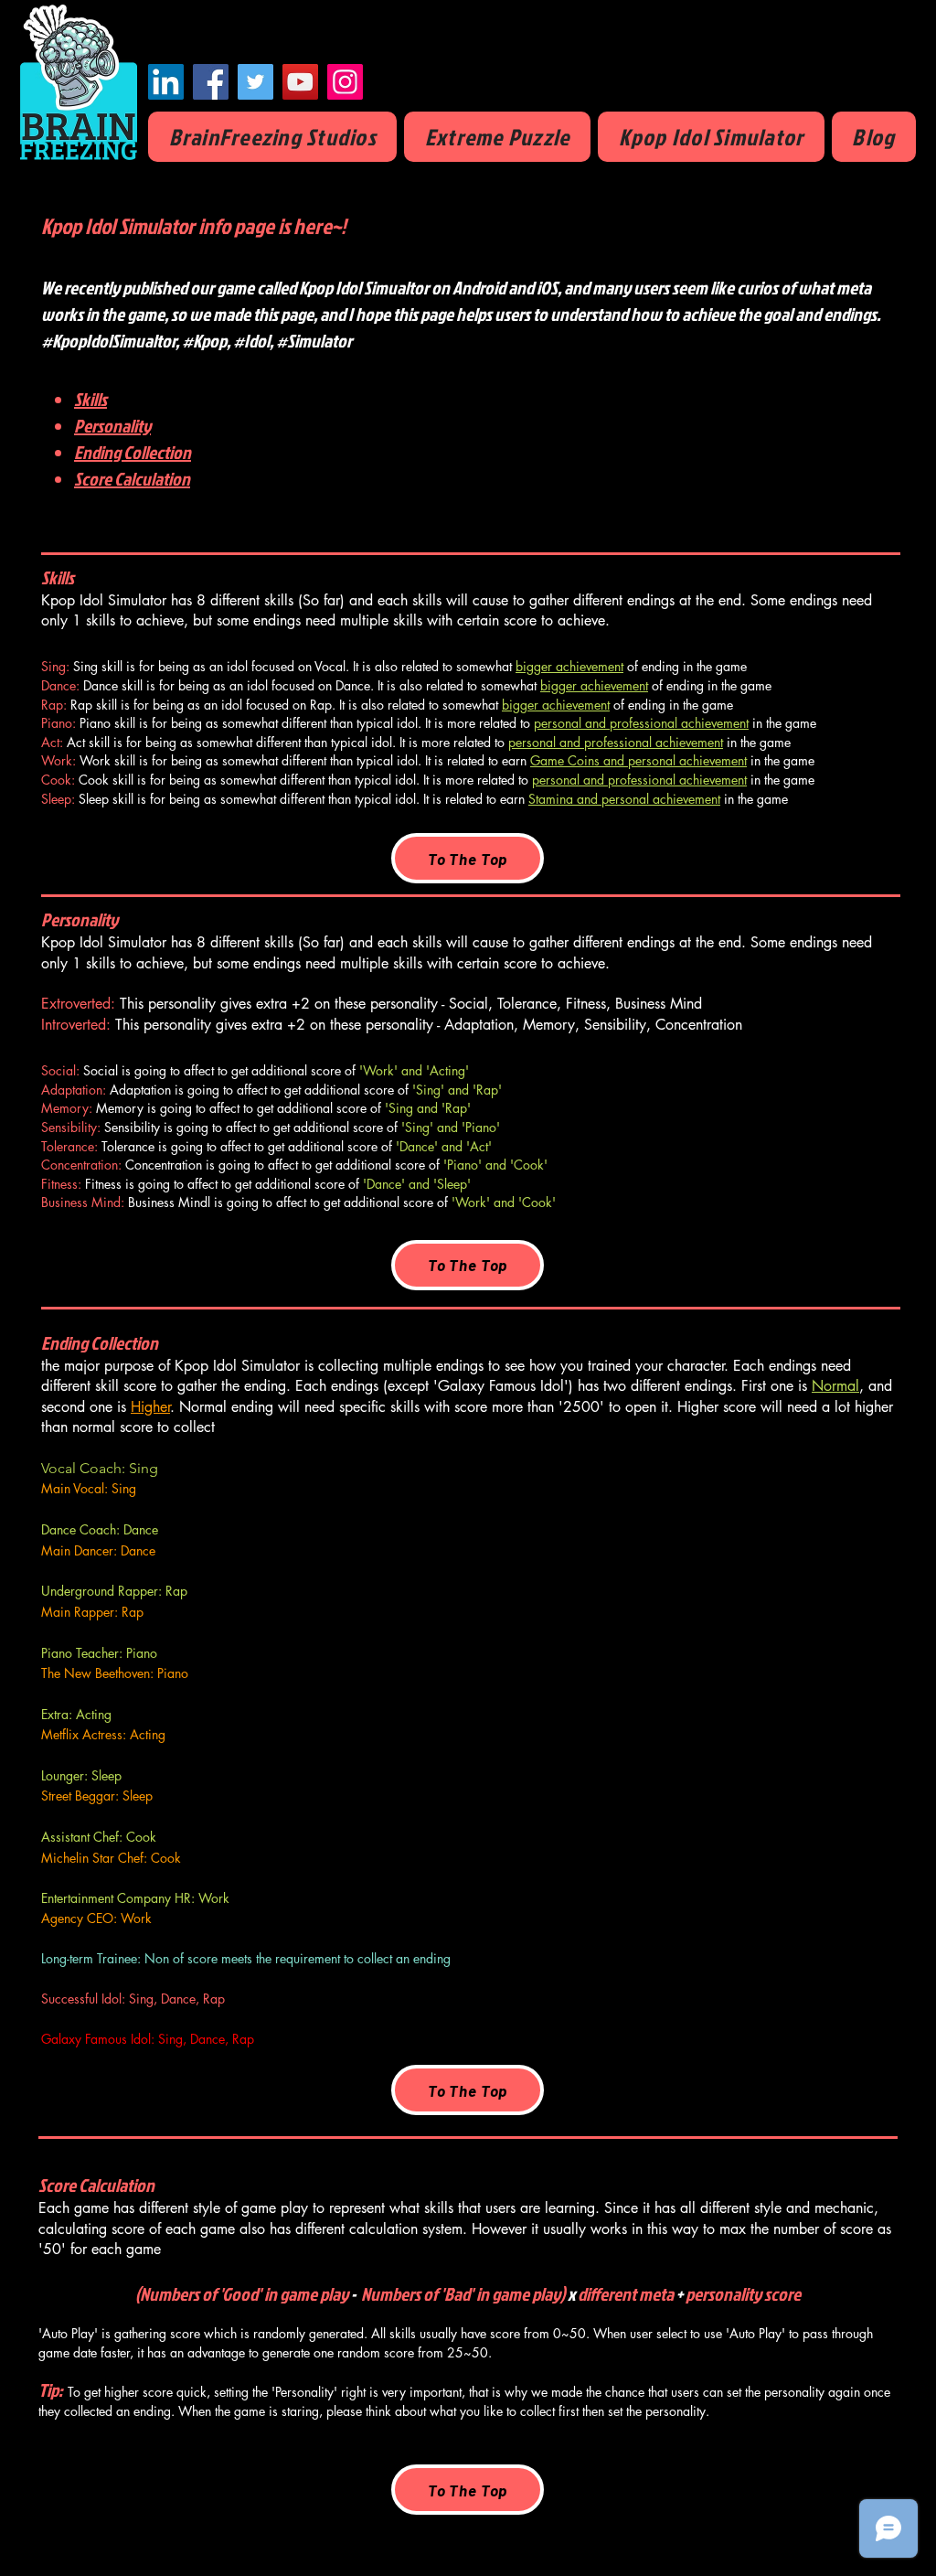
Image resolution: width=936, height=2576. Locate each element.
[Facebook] (211, 82)
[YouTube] (300, 82)
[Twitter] (255, 82)
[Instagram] (345, 82)
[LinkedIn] (166, 82)
